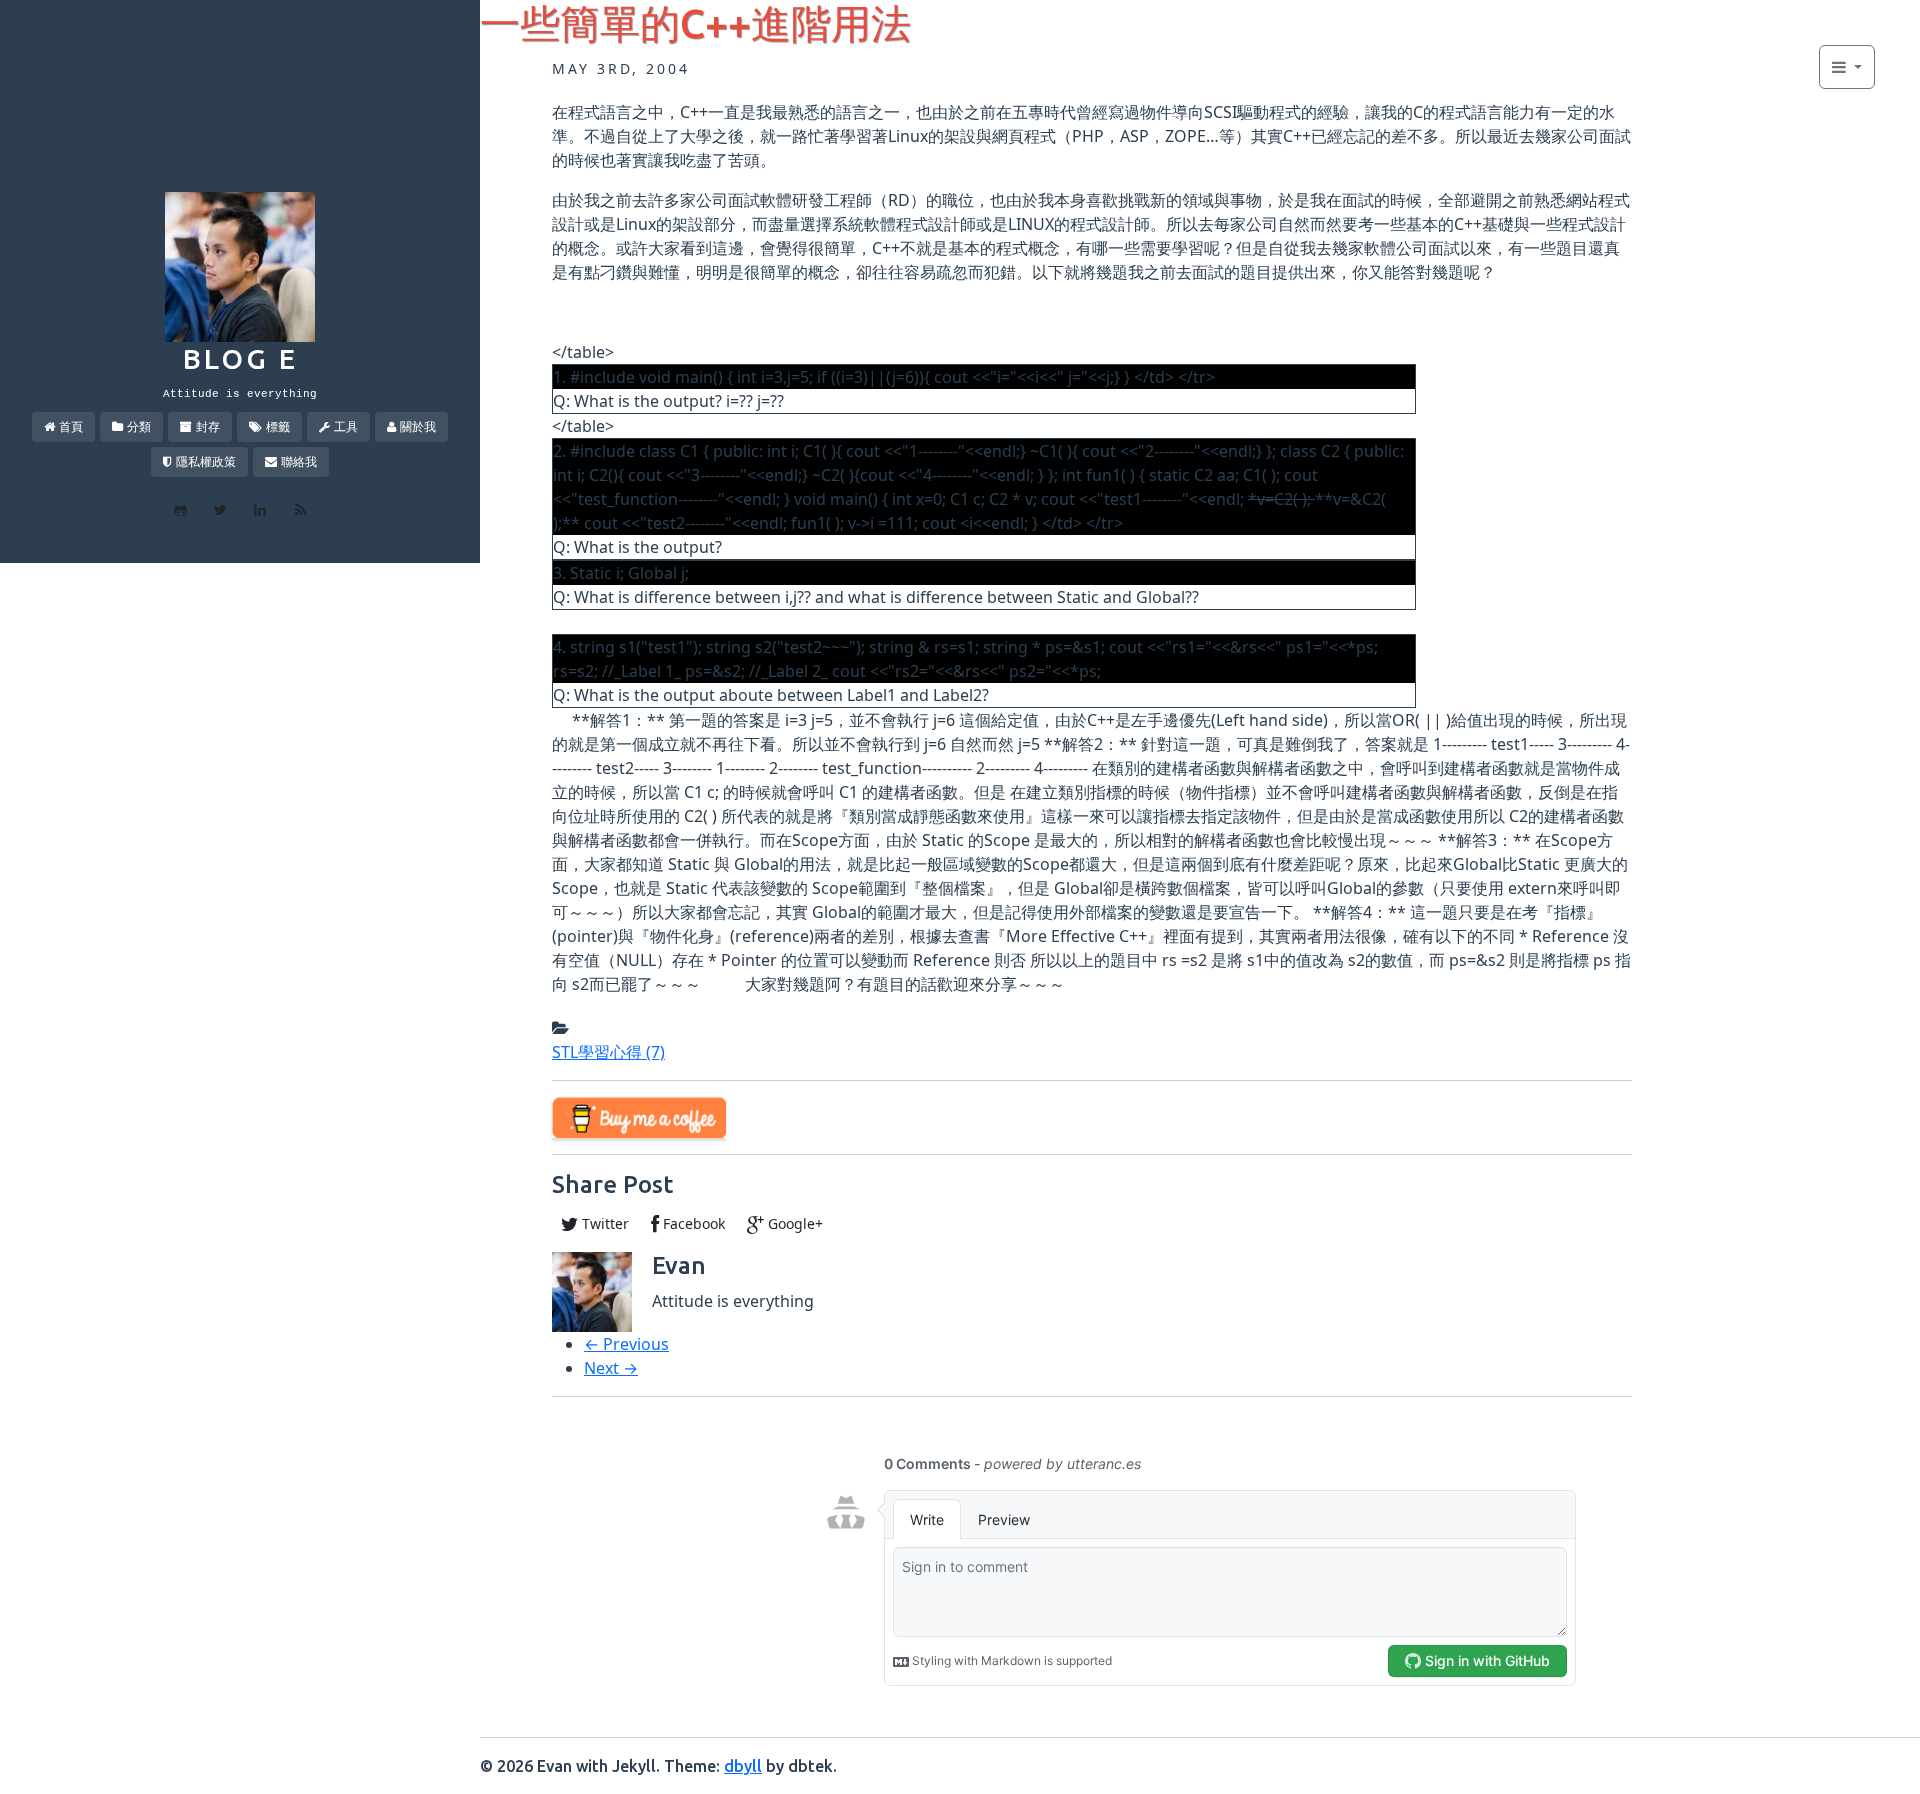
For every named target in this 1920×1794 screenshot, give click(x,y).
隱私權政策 (206, 461)
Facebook (692, 1223)
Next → (611, 1368)
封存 (208, 426)
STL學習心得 (608, 1052)
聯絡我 (299, 461)
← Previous (626, 1344)
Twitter (603, 1223)
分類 (139, 426)
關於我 (418, 426)
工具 (346, 426)
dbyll (743, 1766)
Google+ (793, 1223)
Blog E (240, 358)
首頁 (71, 426)
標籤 (278, 426)
